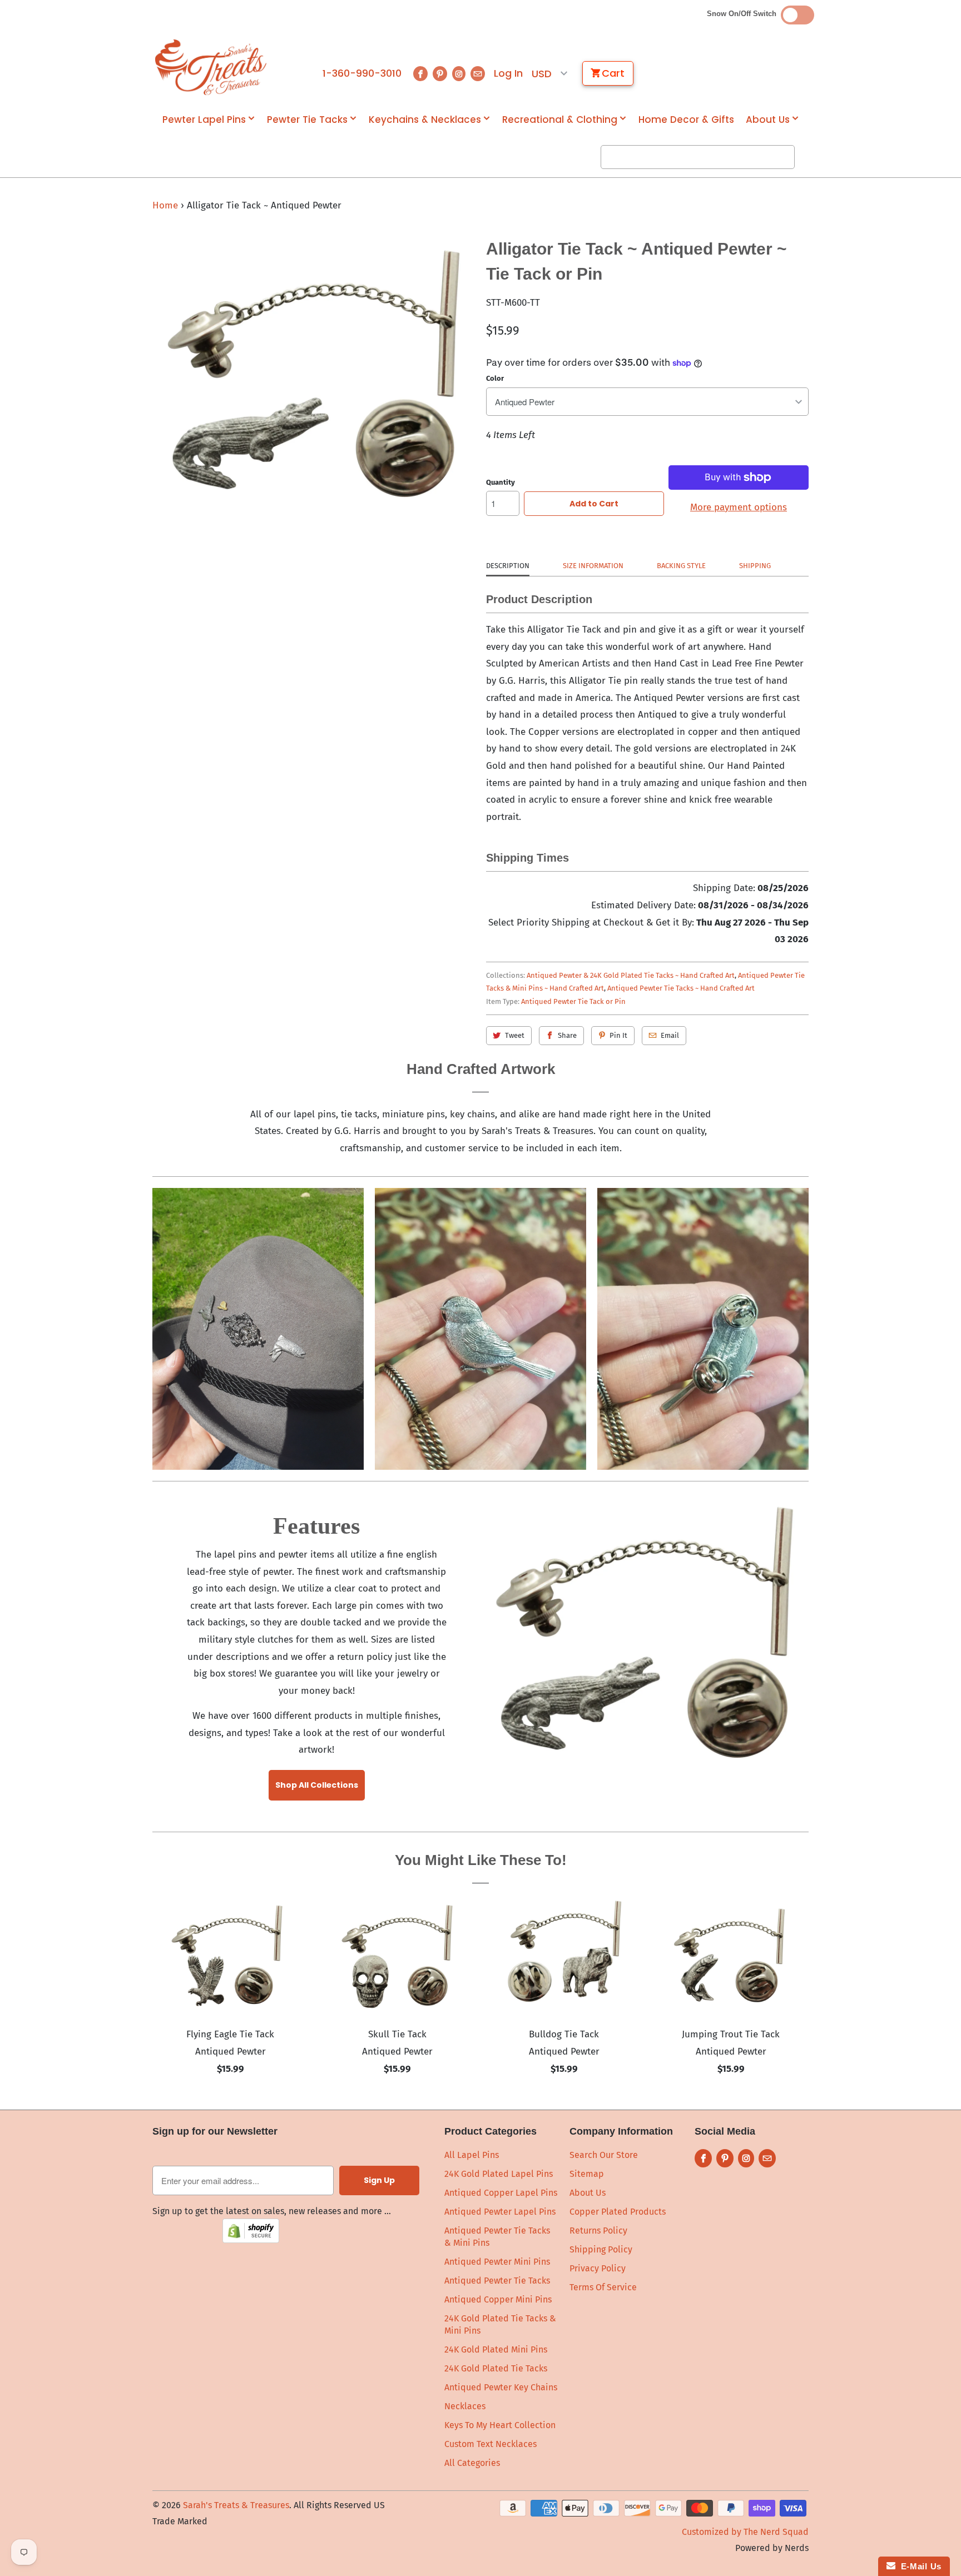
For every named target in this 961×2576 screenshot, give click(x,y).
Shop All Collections (317, 1785)
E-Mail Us (918, 2566)
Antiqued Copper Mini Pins (498, 2299)
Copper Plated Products (618, 2212)
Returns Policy (598, 2231)
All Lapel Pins (472, 2155)
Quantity (501, 482)
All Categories (472, 2463)
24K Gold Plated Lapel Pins (499, 2174)
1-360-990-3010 (362, 73)
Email (670, 1035)
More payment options (739, 507)
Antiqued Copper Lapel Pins (501, 2193)
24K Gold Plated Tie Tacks (496, 2368)
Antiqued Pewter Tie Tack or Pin (573, 1001)
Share (567, 1035)
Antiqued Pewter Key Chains (501, 2387)
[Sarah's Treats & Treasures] (211, 67)
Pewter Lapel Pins (204, 120)
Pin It (618, 1035)
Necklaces (465, 2406)
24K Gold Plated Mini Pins (496, 2349)
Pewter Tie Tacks (307, 120)
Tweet (515, 1035)
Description (508, 566)
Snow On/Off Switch (744, 14)
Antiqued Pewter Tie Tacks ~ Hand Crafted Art (681, 988)
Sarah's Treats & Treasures (236, 2505)
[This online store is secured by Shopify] (251, 2240)
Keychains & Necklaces (425, 120)
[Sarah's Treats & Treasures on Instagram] (459, 74)
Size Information (593, 566)
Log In (508, 73)
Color (495, 378)
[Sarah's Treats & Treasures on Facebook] (420, 74)
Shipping (755, 566)
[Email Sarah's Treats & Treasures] (478, 74)
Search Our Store (604, 2155)
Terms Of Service (603, 2287)
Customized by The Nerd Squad (745, 2532)
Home (165, 205)
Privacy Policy (598, 2268)
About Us (768, 120)
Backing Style (681, 566)
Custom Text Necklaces (491, 2444)
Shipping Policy (601, 2249)
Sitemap (587, 2174)
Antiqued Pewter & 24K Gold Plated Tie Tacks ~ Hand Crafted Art (631, 975)
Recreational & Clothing (560, 120)
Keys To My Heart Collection (500, 2425)
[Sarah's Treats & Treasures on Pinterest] (440, 74)
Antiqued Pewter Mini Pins (497, 2262)
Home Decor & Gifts (686, 120)
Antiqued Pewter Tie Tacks (497, 2281)
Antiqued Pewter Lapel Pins (500, 2212)
